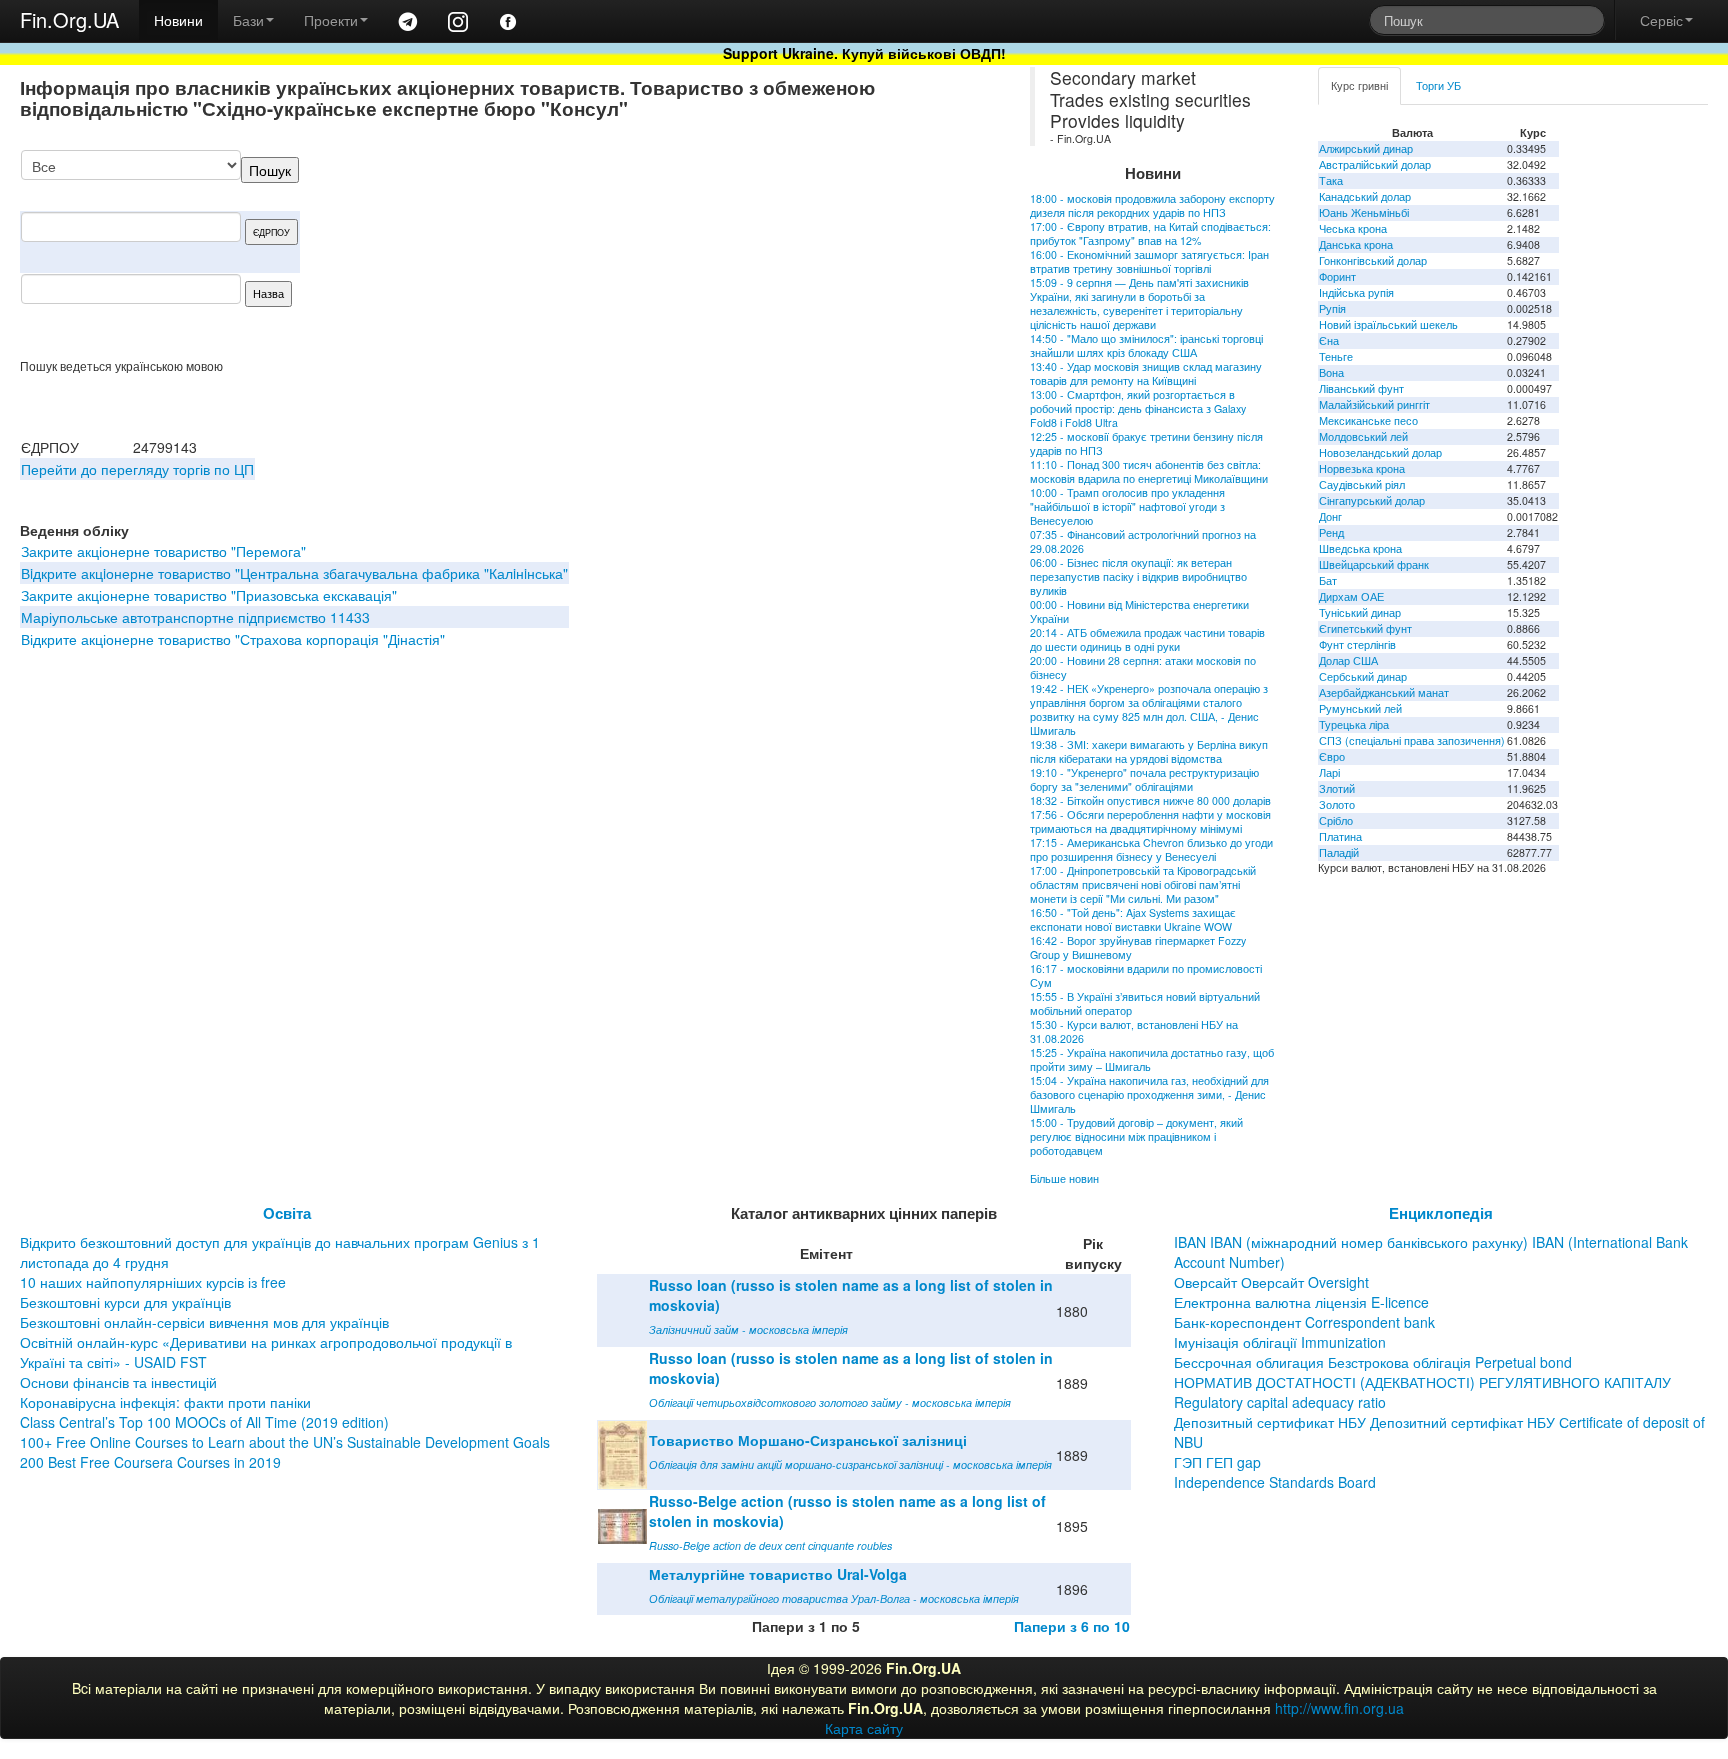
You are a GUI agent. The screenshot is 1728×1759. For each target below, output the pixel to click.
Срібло (1336, 820)
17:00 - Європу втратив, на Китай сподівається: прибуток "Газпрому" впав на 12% (1150, 233)
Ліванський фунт (1361, 388)
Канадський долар (1365, 196)
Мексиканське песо (1368, 420)
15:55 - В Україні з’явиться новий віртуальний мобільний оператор (1145, 1003)
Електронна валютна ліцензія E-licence (1301, 1302)
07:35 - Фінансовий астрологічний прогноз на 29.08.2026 (1143, 541)
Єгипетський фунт (1365, 628)
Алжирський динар (1366, 148)
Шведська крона (1360, 548)
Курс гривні (1359, 85)
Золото (1337, 804)
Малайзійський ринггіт (1374, 404)
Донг (1330, 516)
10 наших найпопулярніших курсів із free (153, 1282)
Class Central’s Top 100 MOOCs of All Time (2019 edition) (204, 1422)
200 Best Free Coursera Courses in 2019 (150, 1462)
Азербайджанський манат (1384, 692)
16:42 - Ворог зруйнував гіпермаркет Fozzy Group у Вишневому (1138, 947)
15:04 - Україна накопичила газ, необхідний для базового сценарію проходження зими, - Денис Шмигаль (1149, 1094)
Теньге (1336, 356)
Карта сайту (864, 1728)
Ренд (1331, 532)
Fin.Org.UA (69, 19)
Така (1331, 180)
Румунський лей (1360, 708)
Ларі (1329, 772)
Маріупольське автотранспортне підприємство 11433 (195, 617)
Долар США (1348, 660)
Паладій (1339, 852)
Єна (1329, 340)
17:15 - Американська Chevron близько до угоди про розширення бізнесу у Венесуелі (1151, 849)
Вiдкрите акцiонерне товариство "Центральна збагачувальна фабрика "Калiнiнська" (294, 573)
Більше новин (1064, 1178)
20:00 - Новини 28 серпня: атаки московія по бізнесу (1143, 667)
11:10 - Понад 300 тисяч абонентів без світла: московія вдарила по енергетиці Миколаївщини (1149, 471)
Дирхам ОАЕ (1351, 596)
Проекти (331, 20)
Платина (1340, 836)
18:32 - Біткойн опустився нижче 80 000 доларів (1150, 800)
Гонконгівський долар (1373, 260)
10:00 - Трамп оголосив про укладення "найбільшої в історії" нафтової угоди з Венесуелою (1127, 506)
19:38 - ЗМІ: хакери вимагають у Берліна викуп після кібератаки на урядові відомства (1149, 751)
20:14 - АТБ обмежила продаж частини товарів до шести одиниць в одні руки (1147, 639)
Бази (248, 20)
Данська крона (1356, 244)
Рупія (1332, 308)
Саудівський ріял (1362, 484)
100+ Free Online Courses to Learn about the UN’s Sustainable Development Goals (285, 1442)
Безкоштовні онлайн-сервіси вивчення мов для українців (204, 1322)
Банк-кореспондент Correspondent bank (1304, 1322)
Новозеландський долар (1380, 452)
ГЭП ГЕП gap (1217, 1462)
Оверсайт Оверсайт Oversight (1271, 1282)
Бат (1328, 580)
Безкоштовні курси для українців (125, 1302)
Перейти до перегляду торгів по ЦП (137, 469)
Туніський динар (1360, 612)
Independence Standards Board (1275, 1482)
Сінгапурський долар (1372, 500)
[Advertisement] (837, 254)
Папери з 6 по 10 (1072, 1626)
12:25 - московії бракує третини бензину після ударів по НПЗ (1146, 443)
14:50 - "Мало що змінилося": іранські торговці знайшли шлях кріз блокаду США (1146, 345)
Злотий (1337, 788)
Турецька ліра (1354, 724)
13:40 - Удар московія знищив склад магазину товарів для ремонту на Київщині (1146, 373)
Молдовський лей (1363, 436)
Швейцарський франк (1374, 564)
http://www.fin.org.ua (1339, 1708)
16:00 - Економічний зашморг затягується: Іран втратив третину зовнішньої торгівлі (1149, 261)
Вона (1331, 372)
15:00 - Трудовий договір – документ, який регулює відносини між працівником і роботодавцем (1136, 1136)
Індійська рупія (1356, 292)
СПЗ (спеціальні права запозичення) (1412, 740)
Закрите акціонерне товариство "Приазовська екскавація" (209, 595)
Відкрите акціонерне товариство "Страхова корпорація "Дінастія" (233, 639)
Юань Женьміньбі (1364, 212)
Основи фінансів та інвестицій (118, 1382)
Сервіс (1661, 20)
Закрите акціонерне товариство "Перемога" (163, 551)
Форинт (1337, 276)
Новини (178, 20)
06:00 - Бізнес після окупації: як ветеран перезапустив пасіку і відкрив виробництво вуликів (1138, 576)
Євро (1332, 756)
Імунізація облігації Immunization (1280, 1342)
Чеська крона (1353, 228)
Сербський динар (1363, 676)
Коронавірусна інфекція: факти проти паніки (165, 1402)
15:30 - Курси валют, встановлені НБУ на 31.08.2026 (1134, 1031)
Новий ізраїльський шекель (1388, 324)
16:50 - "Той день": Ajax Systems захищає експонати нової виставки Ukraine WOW (1133, 919)
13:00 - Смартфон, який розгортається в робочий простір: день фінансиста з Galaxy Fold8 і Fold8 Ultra (1138, 408)
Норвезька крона (1362, 468)
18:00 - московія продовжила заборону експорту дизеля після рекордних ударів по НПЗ (1152, 205)
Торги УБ (1438, 85)
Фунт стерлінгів (1357, 644)
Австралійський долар (1375, 164)
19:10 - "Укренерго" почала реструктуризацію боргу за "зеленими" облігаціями (1144, 779)
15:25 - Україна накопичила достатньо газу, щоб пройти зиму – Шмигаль (1152, 1059)
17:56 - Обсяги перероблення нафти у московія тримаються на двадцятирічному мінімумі (1150, 821)
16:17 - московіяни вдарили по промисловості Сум (1146, 975)
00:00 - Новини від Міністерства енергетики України (1139, 611)
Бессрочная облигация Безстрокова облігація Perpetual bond (1373, 1362)
